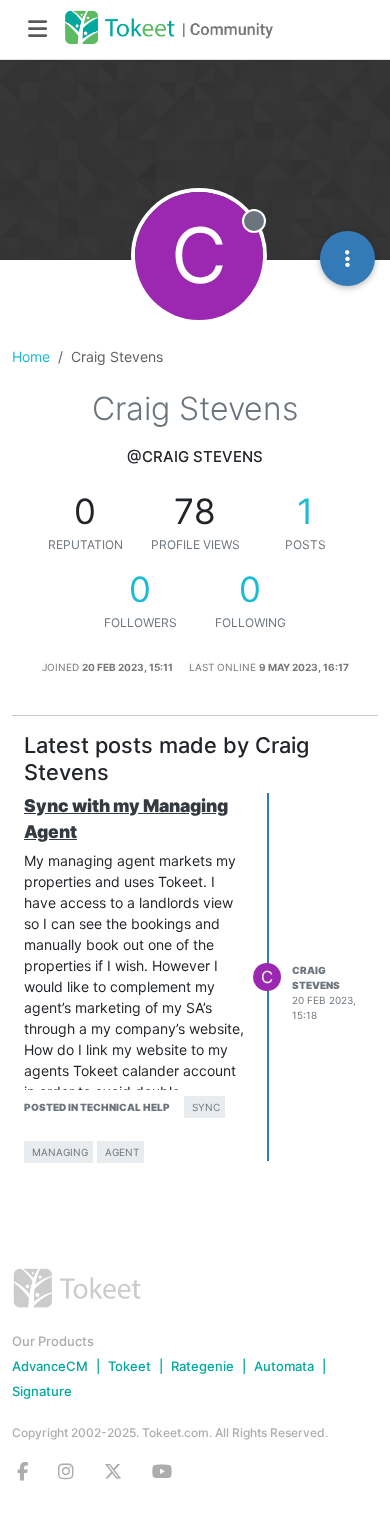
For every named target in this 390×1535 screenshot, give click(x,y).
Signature (42, 1391)
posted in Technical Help (97, 1107)
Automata (284, 1366)
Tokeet (129, 1366)
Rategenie (202, 1366)
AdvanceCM (50, 1366)
